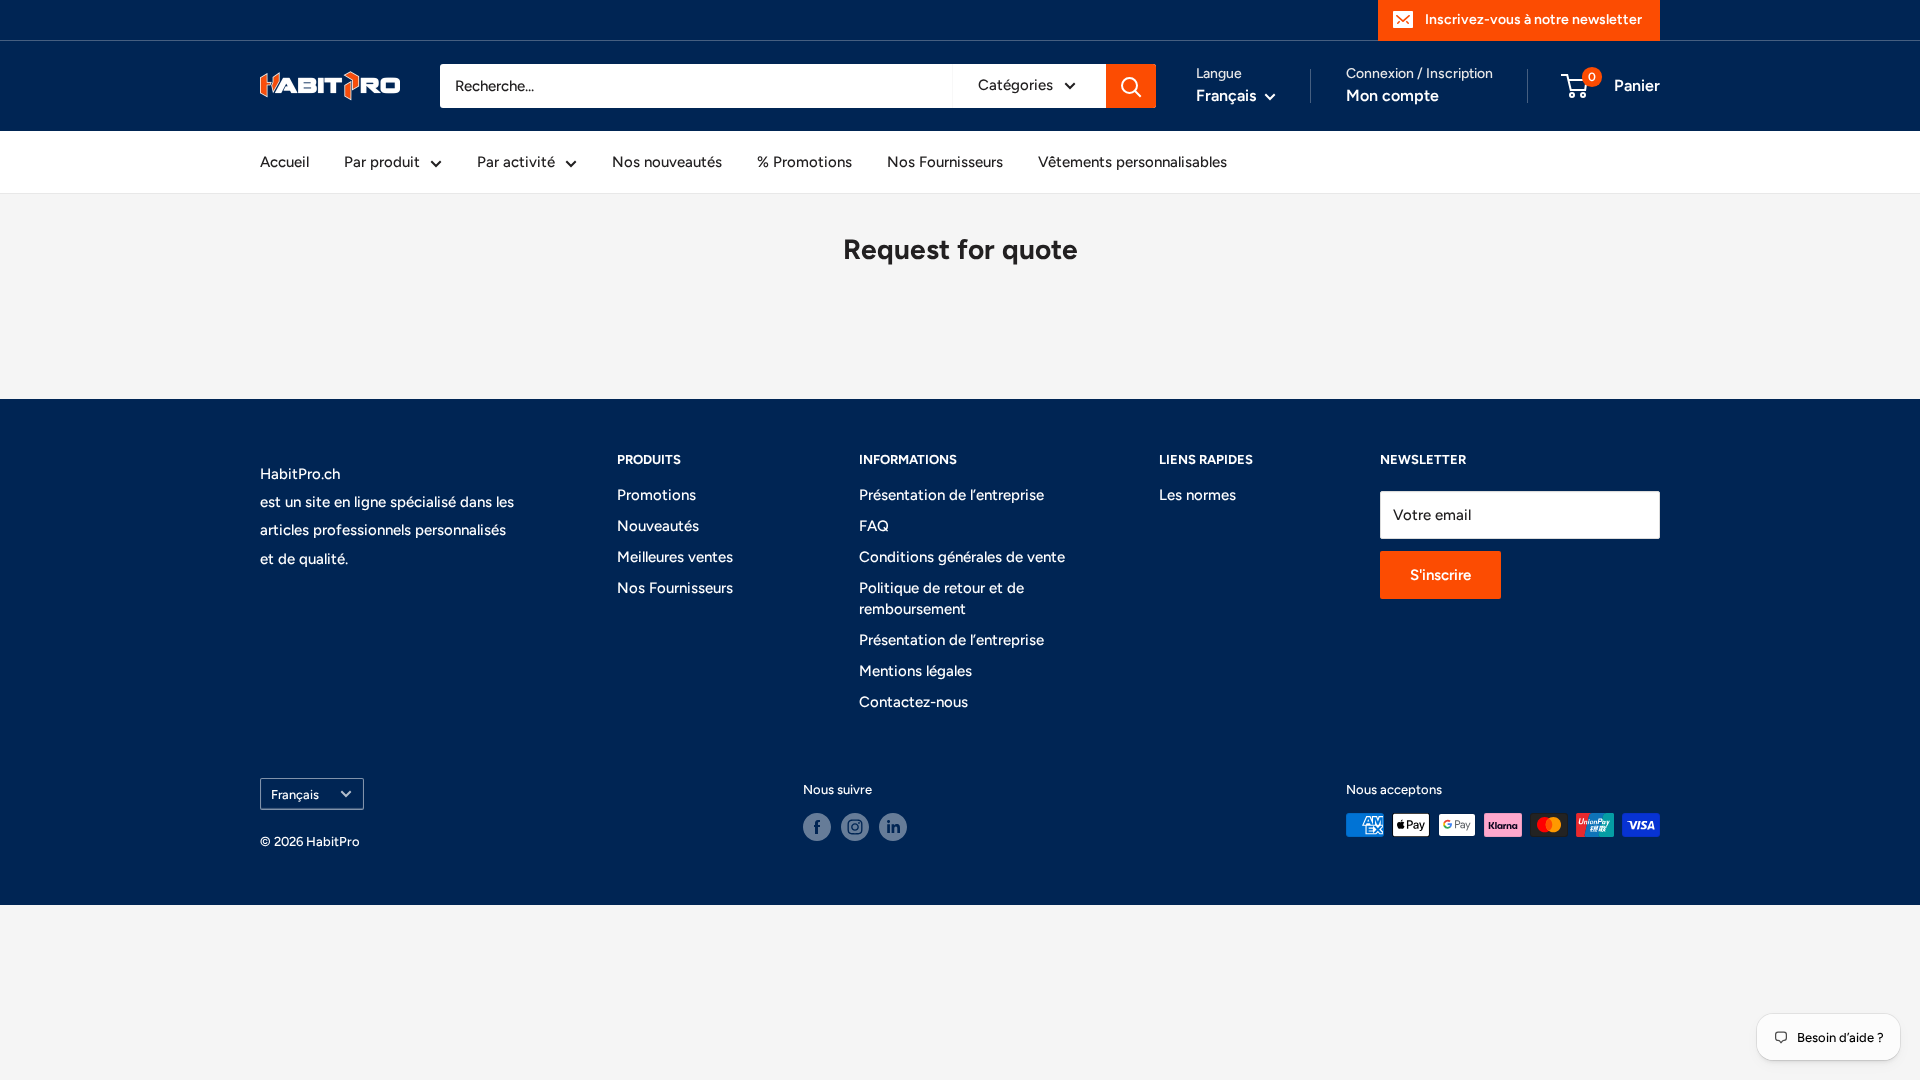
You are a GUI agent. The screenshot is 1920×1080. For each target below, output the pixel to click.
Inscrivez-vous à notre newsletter (1533, 19)
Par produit (382, 162)
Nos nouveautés (667, 162)
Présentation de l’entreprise (951, 495)
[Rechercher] (1131, 86)
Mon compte (1392, 95)
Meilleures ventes (675, 557)
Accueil (284, 162)
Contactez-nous (913, 702)
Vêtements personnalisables (1132, 162)
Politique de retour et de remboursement (941, 598)
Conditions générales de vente (962, 557)
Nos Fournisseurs (945, 162)
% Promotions (804, 162)
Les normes (1197, 495)
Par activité (516, 162)
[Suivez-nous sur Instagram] (855, 827)
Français (295, 794)
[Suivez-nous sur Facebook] (817, 827)
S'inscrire (1440, 575)
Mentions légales (915, 671)
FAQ (874, 526)
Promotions (656, 495)
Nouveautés (658, 526)
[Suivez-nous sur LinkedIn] (893, 827)
